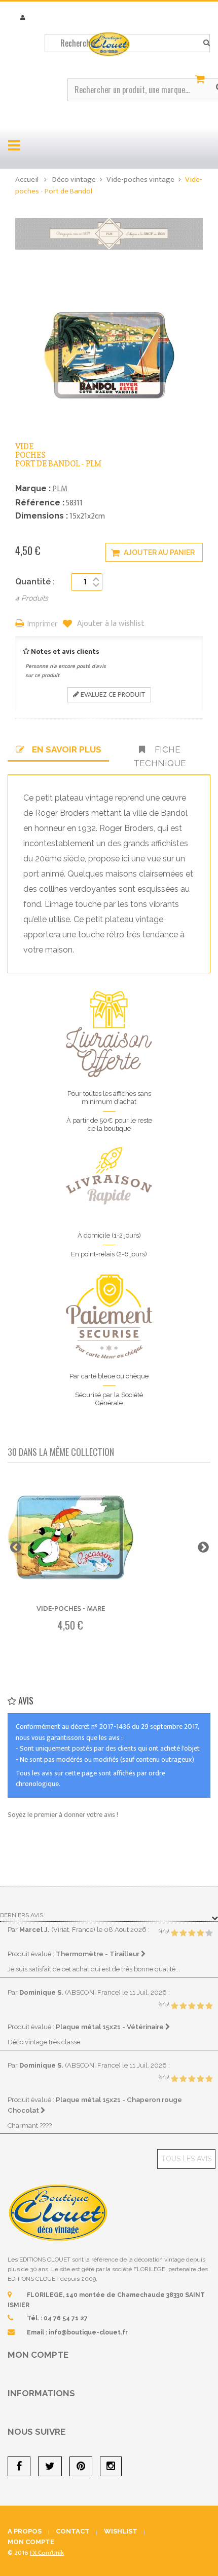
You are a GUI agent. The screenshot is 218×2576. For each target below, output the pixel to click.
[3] (192, 1933)
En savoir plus (67, 749)
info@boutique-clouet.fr (88, 2332)
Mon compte (38, 2355)
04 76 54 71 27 (66, 2318)
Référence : (40, 503)
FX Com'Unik (47, 2553)
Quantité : (35, 582)
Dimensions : (42, 516)
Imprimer (43, 625)
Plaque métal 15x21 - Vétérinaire (111, 2027)
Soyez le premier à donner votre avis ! (63, 1815)
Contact (73, 2531)
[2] (183, 1933)
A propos (25, 2531)
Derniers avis (22, 1915)
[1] (174, 1933)
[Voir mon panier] (201, 80)
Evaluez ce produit (112, 695)
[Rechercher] (207, 43)
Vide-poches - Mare (71, 1609)
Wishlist (121, 2531)
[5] (209, 1933)
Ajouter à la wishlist (110, 624)
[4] (200, 1933)
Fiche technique (160, 756)
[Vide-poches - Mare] (70, 1538)
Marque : (33, 488)
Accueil (27, 180)
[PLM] (109, 233)
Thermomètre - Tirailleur (98, 1954)
